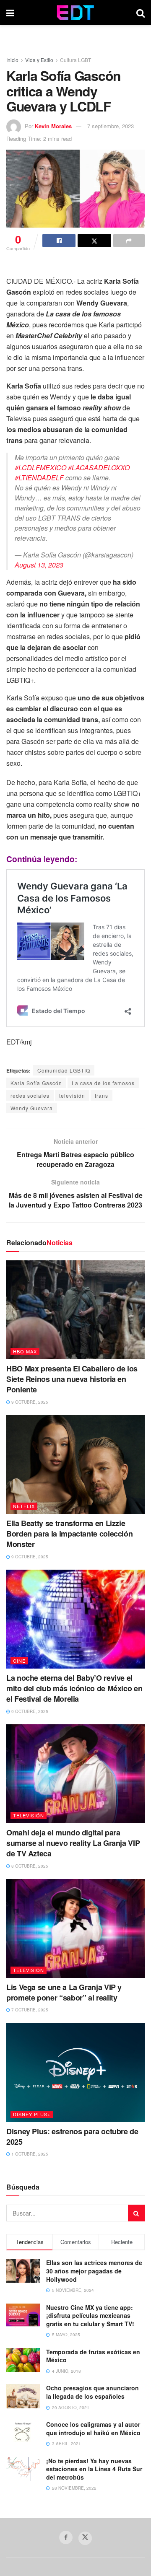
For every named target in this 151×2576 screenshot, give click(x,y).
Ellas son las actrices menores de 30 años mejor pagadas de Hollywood (94, 2271)
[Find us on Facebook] (66, 2537)
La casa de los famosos (103, 1083)
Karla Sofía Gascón (36, 1083)
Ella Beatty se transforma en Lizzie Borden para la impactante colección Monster (69, 1534)
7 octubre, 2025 (29, 2010)
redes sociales (30, 1095)
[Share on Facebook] (59, 241)
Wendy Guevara (32, 1108)
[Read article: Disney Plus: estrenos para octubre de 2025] (75, 2073)
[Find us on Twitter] (85, 2538)
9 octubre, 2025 (29, 1402)
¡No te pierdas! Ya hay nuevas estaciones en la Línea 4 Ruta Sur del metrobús (94, 2469)
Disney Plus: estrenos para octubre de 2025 (72, 2137)
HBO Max (25, 1351)
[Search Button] (141, 13)
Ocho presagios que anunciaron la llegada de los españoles (92, 2392)
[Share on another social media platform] (129, 241)
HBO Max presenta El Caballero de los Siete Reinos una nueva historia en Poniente (72, 1379)
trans (102, 1095)
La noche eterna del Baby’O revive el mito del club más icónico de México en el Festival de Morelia (74, 1688)
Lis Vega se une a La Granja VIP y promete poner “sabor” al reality (64, 1992)
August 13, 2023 (39, 565)
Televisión (29, 1815)
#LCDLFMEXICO (40, 468)
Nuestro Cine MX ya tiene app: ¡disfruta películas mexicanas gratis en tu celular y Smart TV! (90, 2316)
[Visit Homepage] (75, 13)
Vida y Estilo (39, 60)
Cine (19, 1661)
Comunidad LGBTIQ (64, 1070)
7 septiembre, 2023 (111, 126)
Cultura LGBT (75, 60)
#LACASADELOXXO (99, 468)
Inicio (12, 60)
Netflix (24, 1506)
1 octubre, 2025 (29, 2154)
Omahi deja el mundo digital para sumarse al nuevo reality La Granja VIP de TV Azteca (73, 1843)
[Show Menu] (10, 13)
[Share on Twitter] (94, 241)
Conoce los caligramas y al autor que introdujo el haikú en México (93, 2428)
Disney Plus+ (32, 2114)
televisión (72, 1095)
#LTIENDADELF (39, 478)
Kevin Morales (53, 126)
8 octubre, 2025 (29, 1866)
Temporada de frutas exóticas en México (93, 2356)
